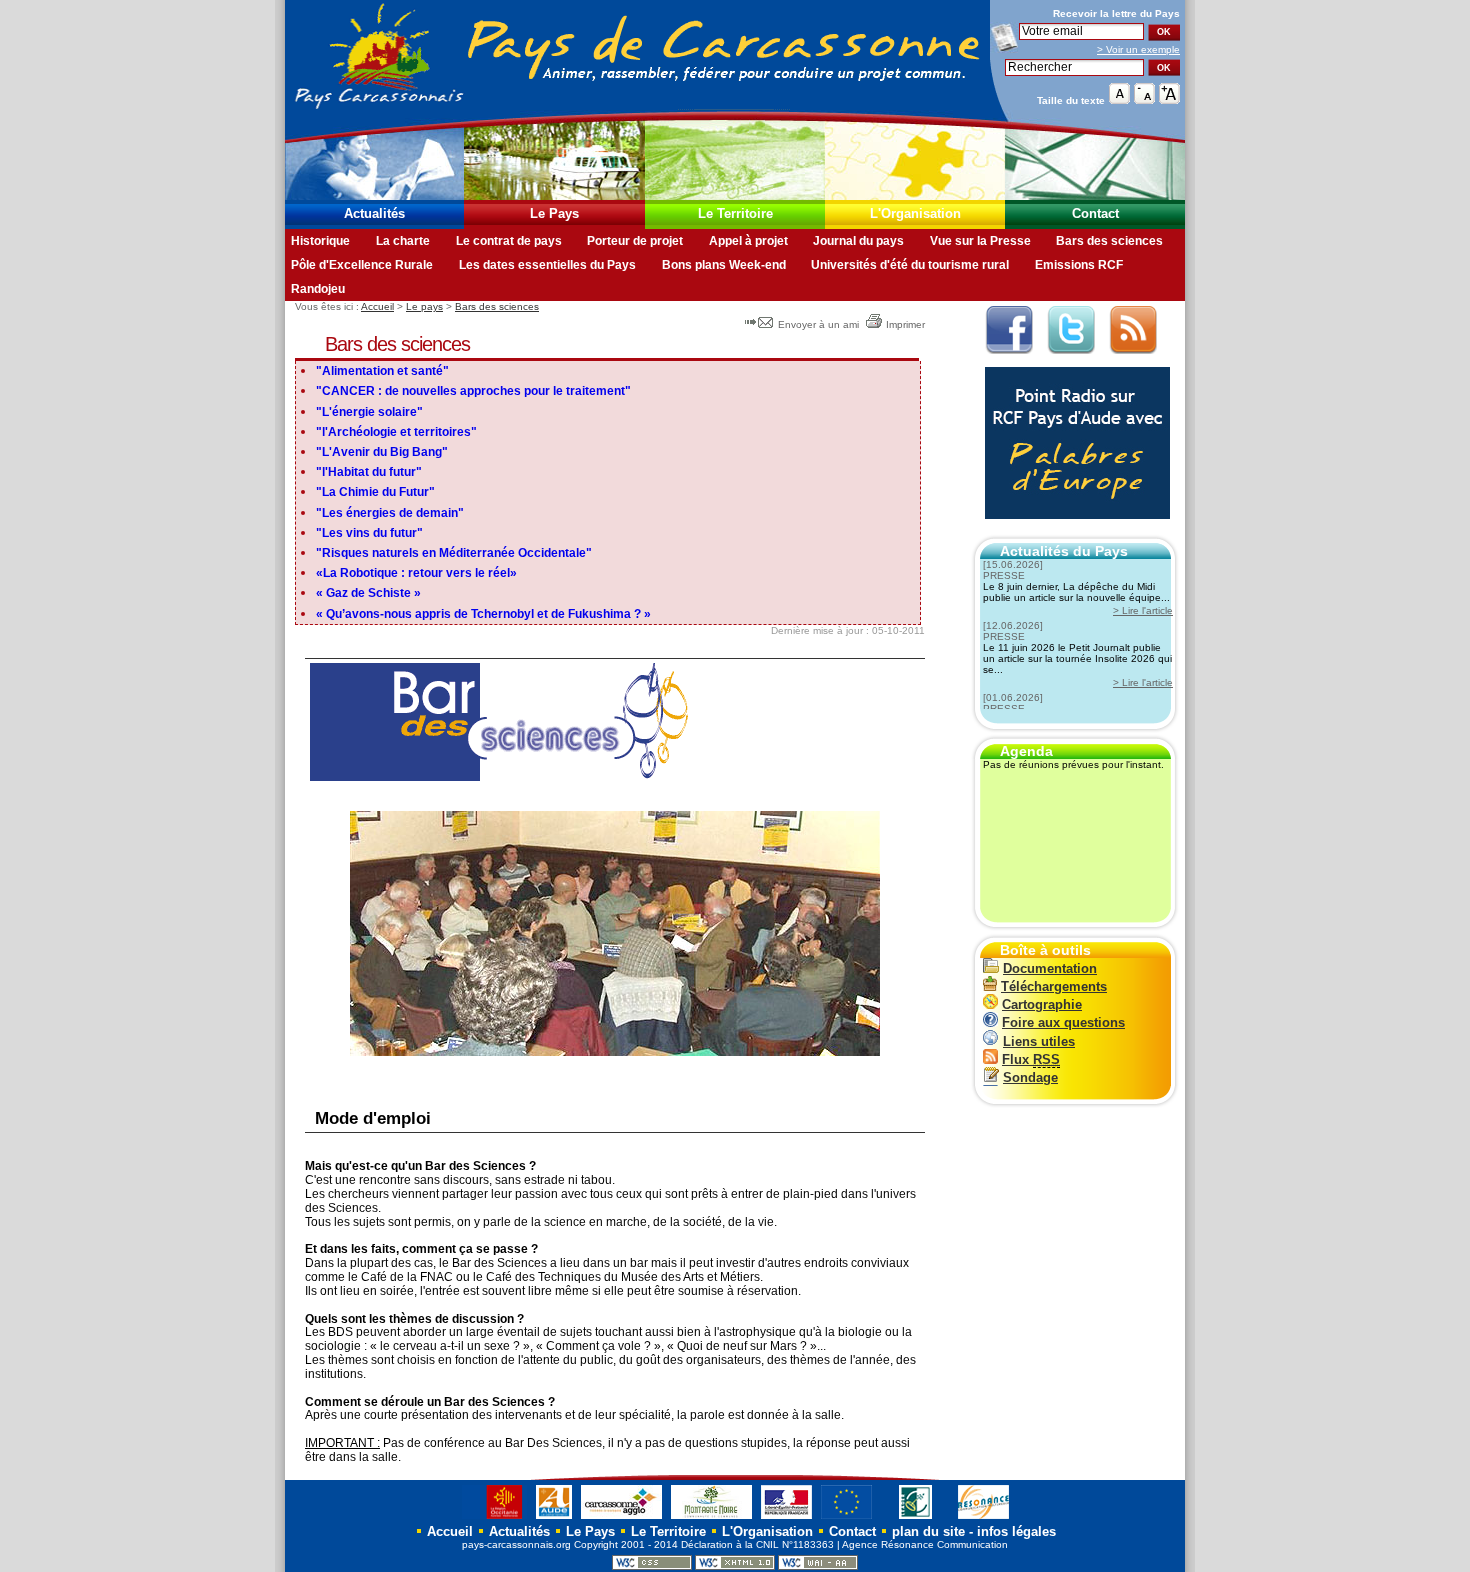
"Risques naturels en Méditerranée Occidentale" (454, 553)
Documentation (1050, 968)
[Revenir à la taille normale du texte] (1119, 99)
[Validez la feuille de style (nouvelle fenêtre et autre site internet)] (652, 1566)
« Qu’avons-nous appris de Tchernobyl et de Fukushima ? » (483, 614)
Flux (1031, 1059)
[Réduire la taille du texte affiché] (1144, 99)
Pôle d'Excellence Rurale (362, 265)
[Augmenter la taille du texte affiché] (1169, 99)
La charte (403, 241)
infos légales (1016, 1531)
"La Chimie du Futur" (375, 492)
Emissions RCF (1079, 265)
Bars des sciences (1109, 241)
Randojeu (318, 289)
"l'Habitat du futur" (369, 472)
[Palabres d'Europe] (1072, 529)
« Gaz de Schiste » (368, 593)
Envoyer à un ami (818, 324)
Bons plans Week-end (724, 265)
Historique (320, 241)
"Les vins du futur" (369, 533)
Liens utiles (1039, 1041)
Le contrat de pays (509, 241)
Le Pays (554, 213)
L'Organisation (915, 213)
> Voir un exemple (1138, 49)
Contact (1095, 213)
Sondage (1030, 1077)
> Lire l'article (1143, 610)
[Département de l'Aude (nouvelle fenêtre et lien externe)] (554, 1518)
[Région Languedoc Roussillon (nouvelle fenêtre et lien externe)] (494, 1518)
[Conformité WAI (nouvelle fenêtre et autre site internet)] (818, 1566)
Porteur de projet (635, 241)
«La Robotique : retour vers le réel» (416, 573)
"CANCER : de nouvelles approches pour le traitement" (473, 391)
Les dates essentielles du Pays (547, 265)
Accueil (377, 306)
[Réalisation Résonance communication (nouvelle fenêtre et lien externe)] (983, 1518)
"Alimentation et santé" (382, 371)
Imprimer (905, 324)
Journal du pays (858, 241)
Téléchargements (1054, 986)
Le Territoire (735, 213)
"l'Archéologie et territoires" (396, 432)
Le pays (424, 306)
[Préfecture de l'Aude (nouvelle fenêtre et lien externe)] (786, 1518)
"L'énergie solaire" (369, 412)
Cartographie (1042, 1004)
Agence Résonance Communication (925, 1544)
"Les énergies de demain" (390, 513)
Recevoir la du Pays (1116, 13)
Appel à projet (748, 241)
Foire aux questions (1063, 1022)
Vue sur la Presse (980, 241)
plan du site (928, 1531)
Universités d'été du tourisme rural (910, 265)
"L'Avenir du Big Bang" (382, 452)
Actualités (374, 213)
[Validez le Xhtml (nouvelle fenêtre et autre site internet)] (735, 1566)
